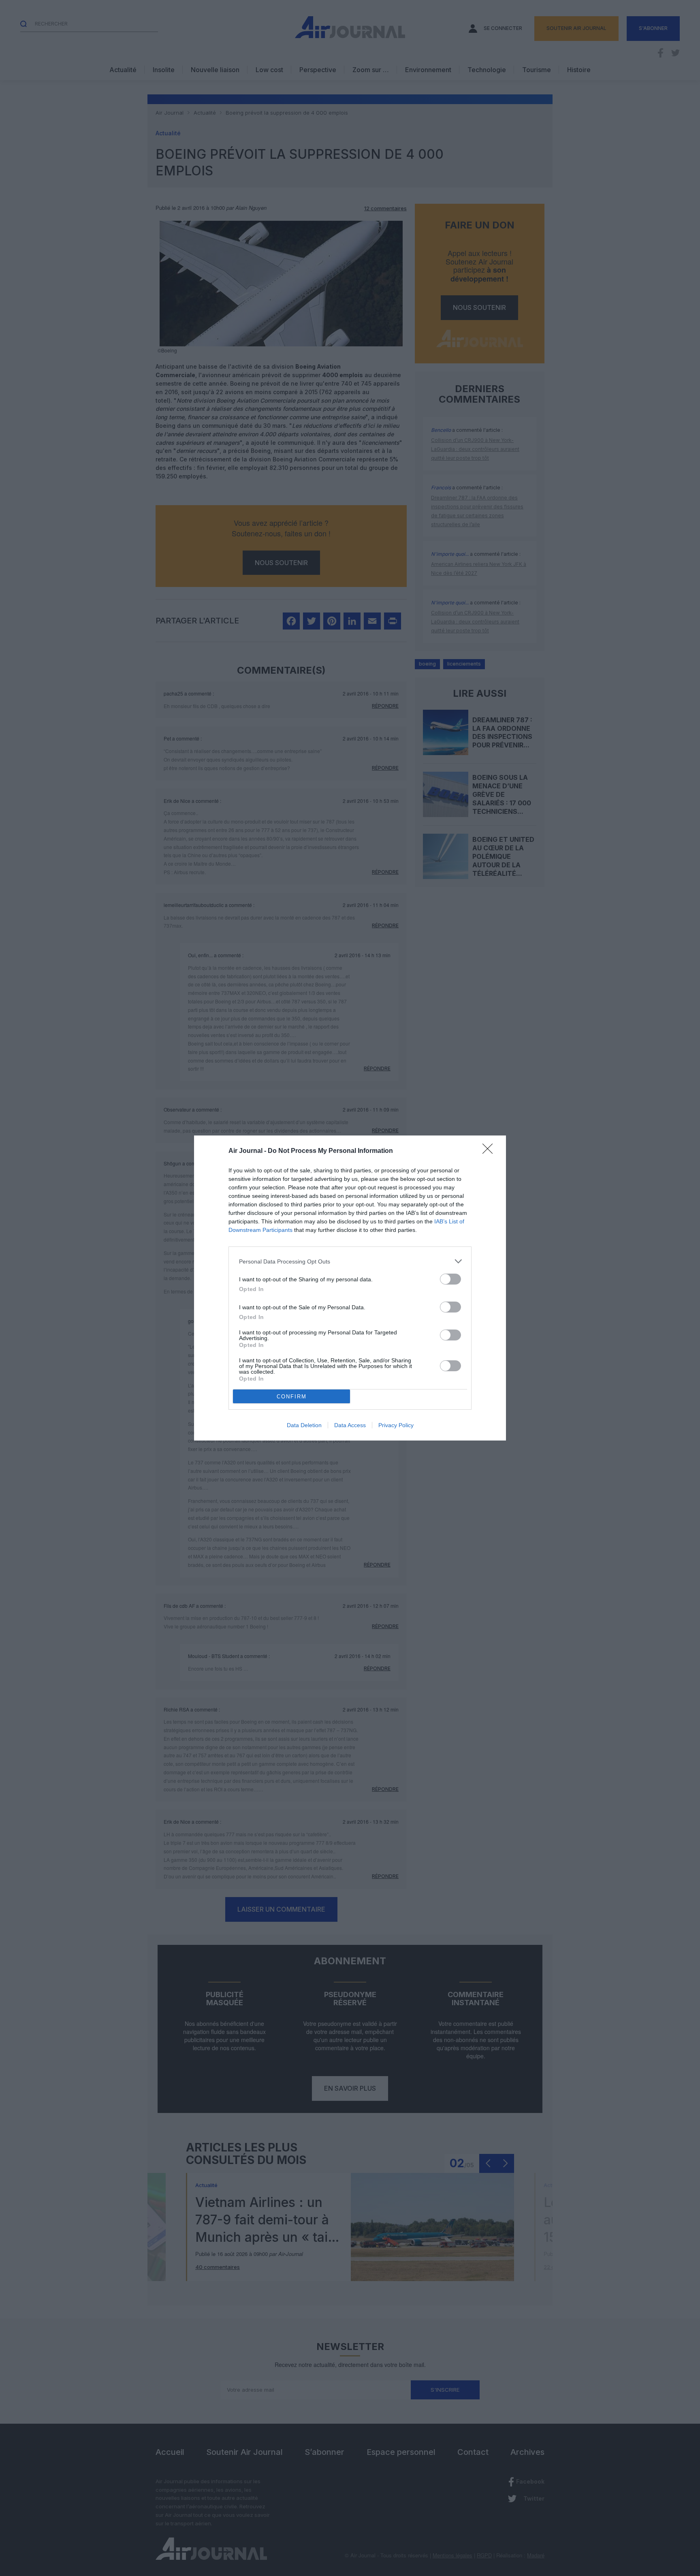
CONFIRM (292, 1397)
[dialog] (350, 1288)
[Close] (490, 1151)
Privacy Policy (396, 1425)
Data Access (350, 1425)
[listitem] (350, 1261)
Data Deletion (304, 1425)
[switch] (450, 1279)
